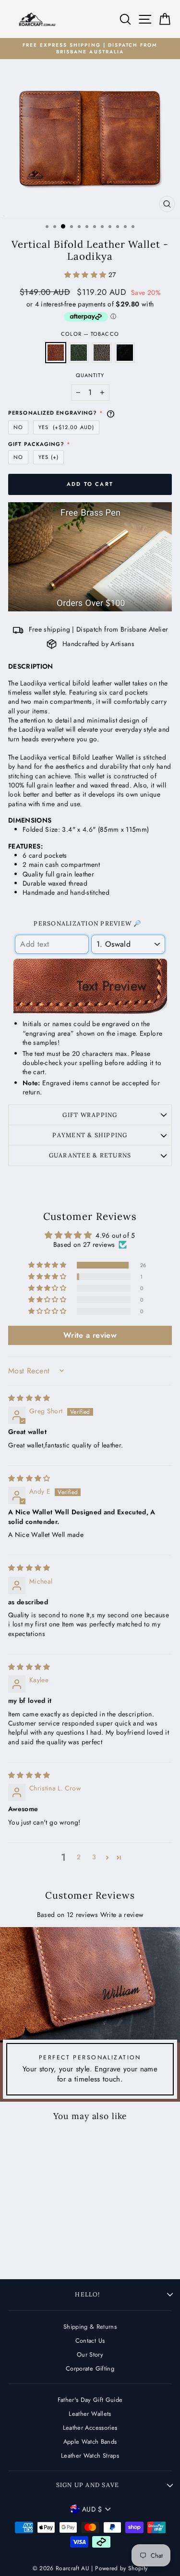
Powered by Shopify (121, 2568)
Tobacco (56, 353)
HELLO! (87, 2294)
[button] (86, 275)
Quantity (90, 375)
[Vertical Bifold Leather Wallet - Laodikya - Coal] (44, 2249)
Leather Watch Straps (90, 2455)
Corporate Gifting (90, 2368)
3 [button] (94, 1857)
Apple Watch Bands (90, 2442)
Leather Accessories (90, 2428)
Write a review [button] (90, 1335)
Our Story (90, 2354)
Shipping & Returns (90, 2327)
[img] (29, 1398)
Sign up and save (88, 2485)
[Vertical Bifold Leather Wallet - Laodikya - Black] (53, 2249)
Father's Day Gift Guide (90, 2400)
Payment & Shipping (90, 1135)
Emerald (79, 353)
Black (125, 353)
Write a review (122, 1915)
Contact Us (90, 2341)
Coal (102, 353)
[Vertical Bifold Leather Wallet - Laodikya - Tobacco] (26, 2249)
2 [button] (79, 1857)
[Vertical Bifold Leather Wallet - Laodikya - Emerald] (35, 2249)
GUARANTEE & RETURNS (90, 1155)
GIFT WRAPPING (90, 1115)
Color (90, 334)
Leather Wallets (90, 2414)
